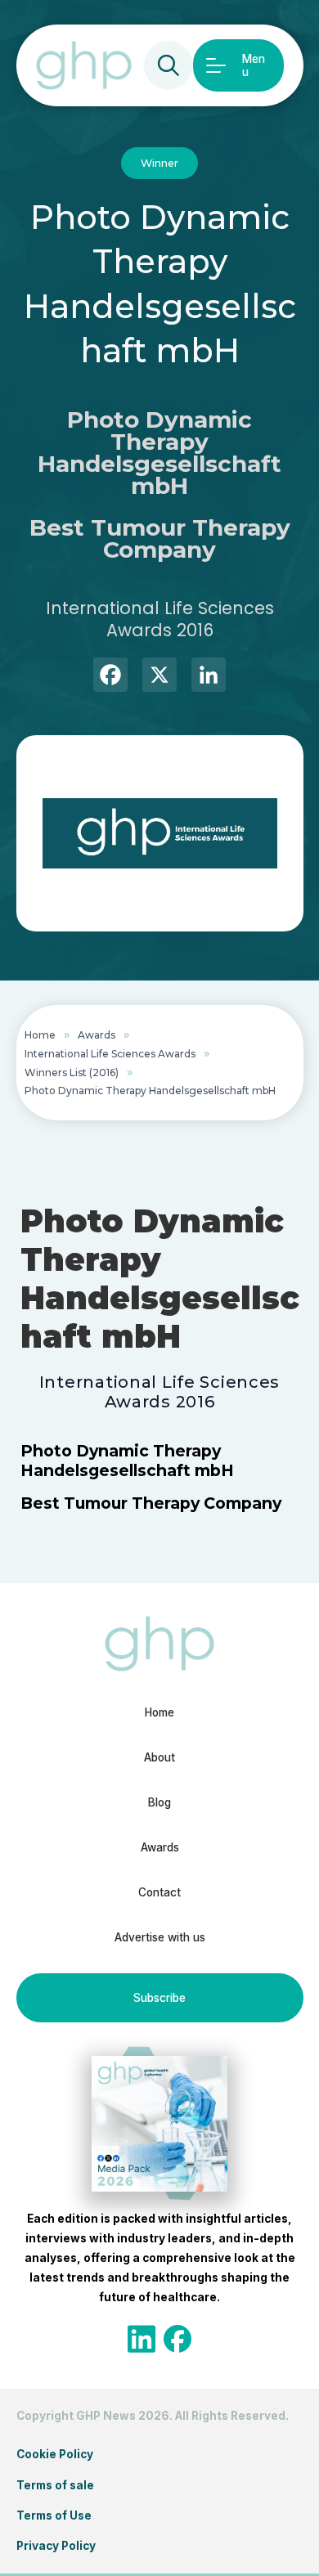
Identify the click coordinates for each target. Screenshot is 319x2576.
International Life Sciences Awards (110, 1054)
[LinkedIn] (209, 677)
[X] (159, 677)
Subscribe (159, 1998)
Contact (159, 1892)
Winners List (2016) (72, 1073)
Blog (159, 1802)
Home (40, 1035)
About (159, 1757)
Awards (97, 1035)
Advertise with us (160, 1937)
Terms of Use (54, 2515)
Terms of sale (55, 2485)
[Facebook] (110, 677)
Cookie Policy (55, 2454)
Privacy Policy (56, 2546)
